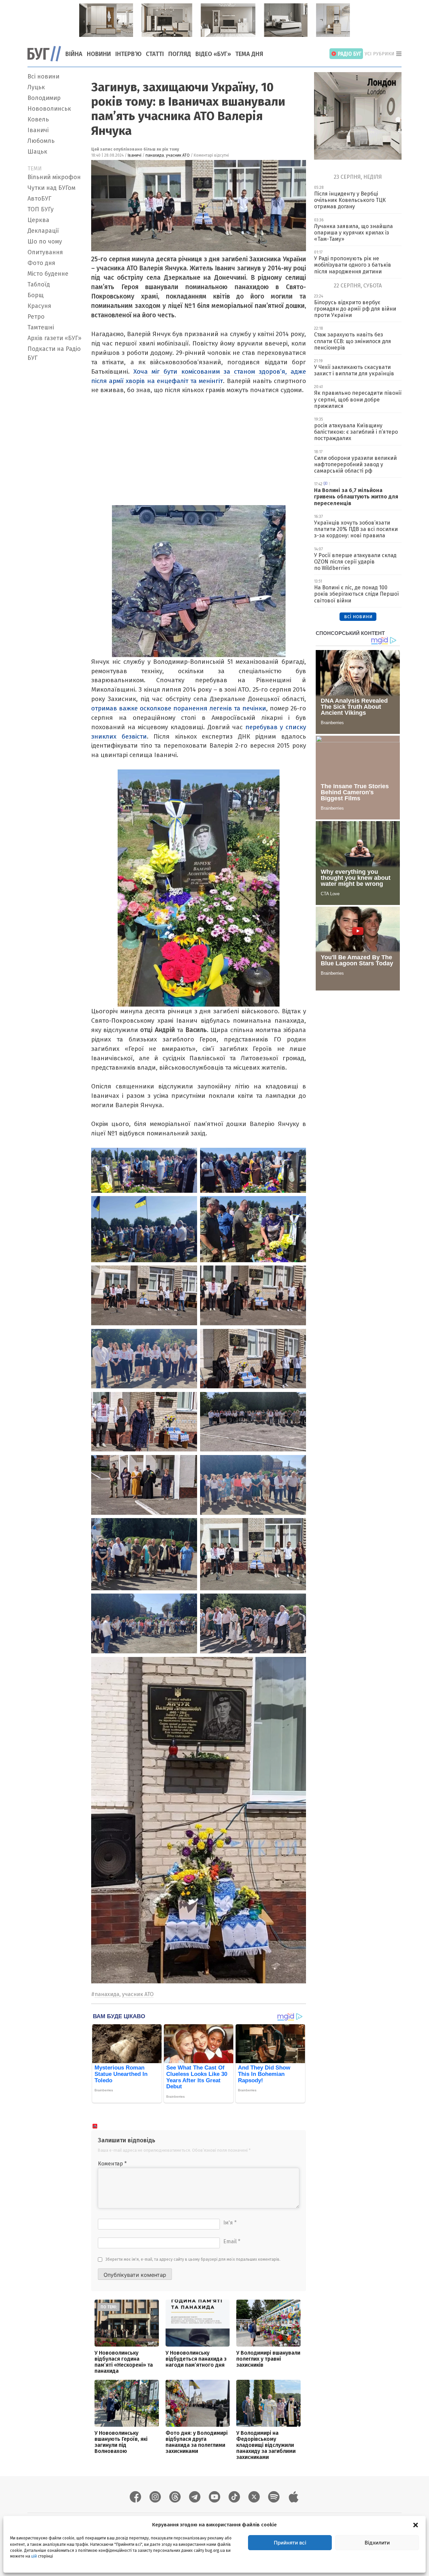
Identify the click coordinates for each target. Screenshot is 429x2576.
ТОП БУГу (41, 209)
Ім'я (230, 2223)
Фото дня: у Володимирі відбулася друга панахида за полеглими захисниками (197, 2442)
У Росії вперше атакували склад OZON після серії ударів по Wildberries (355, 562)
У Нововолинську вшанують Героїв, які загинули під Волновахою (121, 2442)
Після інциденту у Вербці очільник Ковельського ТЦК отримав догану (350, 200)
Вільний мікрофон (54, 177)
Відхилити (377, 2543)
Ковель (38, 119)
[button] (416, 2525)
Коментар (112, 2164)
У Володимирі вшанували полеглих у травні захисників (268, 2359)
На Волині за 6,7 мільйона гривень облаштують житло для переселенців (356, 497)
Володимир (44, 98)
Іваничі (38, 130)
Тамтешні (41, 327)
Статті (155, 54)
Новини (99, 54)
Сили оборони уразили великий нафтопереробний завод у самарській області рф (355, 464)
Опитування (45, 252)
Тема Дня (249, 54)
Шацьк (37, 152)
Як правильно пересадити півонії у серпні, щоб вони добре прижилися (358, 399)
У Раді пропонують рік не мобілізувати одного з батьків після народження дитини (353, 265)
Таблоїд (39, 284)
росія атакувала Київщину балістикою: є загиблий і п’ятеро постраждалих (356, 432)
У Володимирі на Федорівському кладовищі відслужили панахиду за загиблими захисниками (266, 2445)
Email (232, 2241)
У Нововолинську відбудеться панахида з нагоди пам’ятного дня (196, 2359)
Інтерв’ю (128, 54)
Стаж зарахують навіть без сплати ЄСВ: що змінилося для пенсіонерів (353, 341)
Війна (74, 54)
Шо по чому (45, 241)
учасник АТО (178, 155)
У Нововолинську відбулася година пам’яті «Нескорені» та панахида (124, 2362)
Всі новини (43, 76)
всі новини (358, 616)
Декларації (43, 231)
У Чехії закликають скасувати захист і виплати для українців (354, 370)
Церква (38, 220)
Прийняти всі (290, 2543)
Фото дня (41, 263)
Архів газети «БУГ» (54, 338)
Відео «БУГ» (213, 54)
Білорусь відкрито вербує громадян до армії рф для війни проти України (355, 309)
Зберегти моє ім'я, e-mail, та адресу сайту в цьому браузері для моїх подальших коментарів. (193, 2259)
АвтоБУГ (39, 199)
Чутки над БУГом (51, 188)
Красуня (39, 306)
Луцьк (36, 87)
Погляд (180, 54)
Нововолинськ (49, 109)
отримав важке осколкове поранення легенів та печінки (179, 708)
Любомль (41, 141)
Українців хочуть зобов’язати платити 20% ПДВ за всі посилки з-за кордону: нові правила (356, 529)
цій (34, 2556)
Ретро (36, 317)
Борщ (36, 295)
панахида (155, 155)
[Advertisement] (55, 465)
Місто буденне (48, 274)
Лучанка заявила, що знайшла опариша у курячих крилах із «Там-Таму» (353, 233)
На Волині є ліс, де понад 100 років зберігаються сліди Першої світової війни (356, 594)
